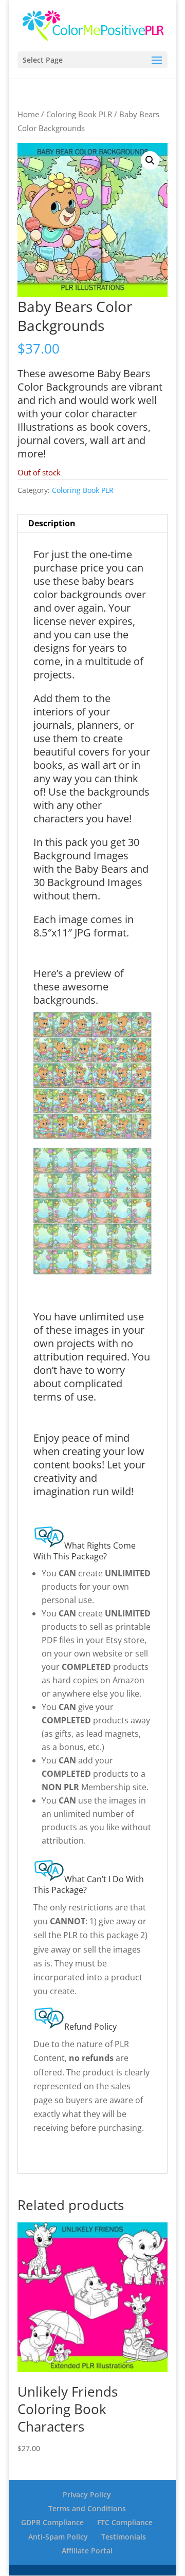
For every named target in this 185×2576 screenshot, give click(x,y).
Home (28, 114)
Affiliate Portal (87, 2551)
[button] (150, 160)
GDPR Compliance (52, 2522)
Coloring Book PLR (79, 114)
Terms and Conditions (87, 2508)
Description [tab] (52, 523)
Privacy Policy (87, 2495)
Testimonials (124, 2537)
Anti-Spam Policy (58, 2537)
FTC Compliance (125, 2522)
